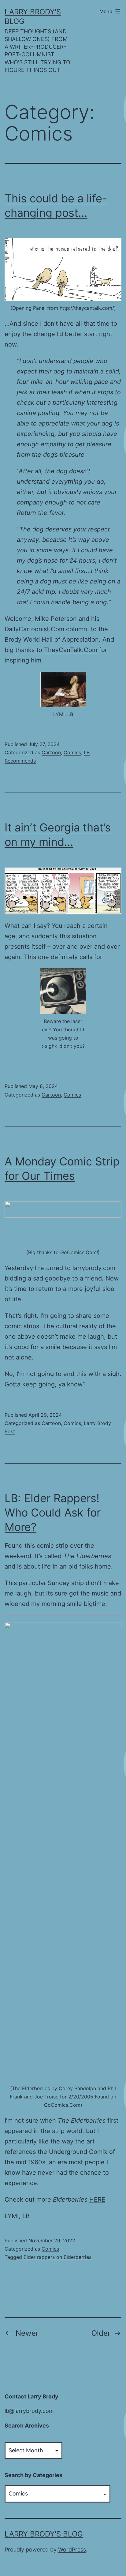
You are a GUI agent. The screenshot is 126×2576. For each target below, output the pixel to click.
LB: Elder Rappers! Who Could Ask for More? (53, 1513)
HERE (97, 2199)
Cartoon (51, 752)
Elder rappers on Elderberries (57, 2257)
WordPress (72, 2550)
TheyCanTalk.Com (71, 650)
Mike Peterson (56, 619)
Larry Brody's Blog (44, 2534)
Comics (72, 752)
